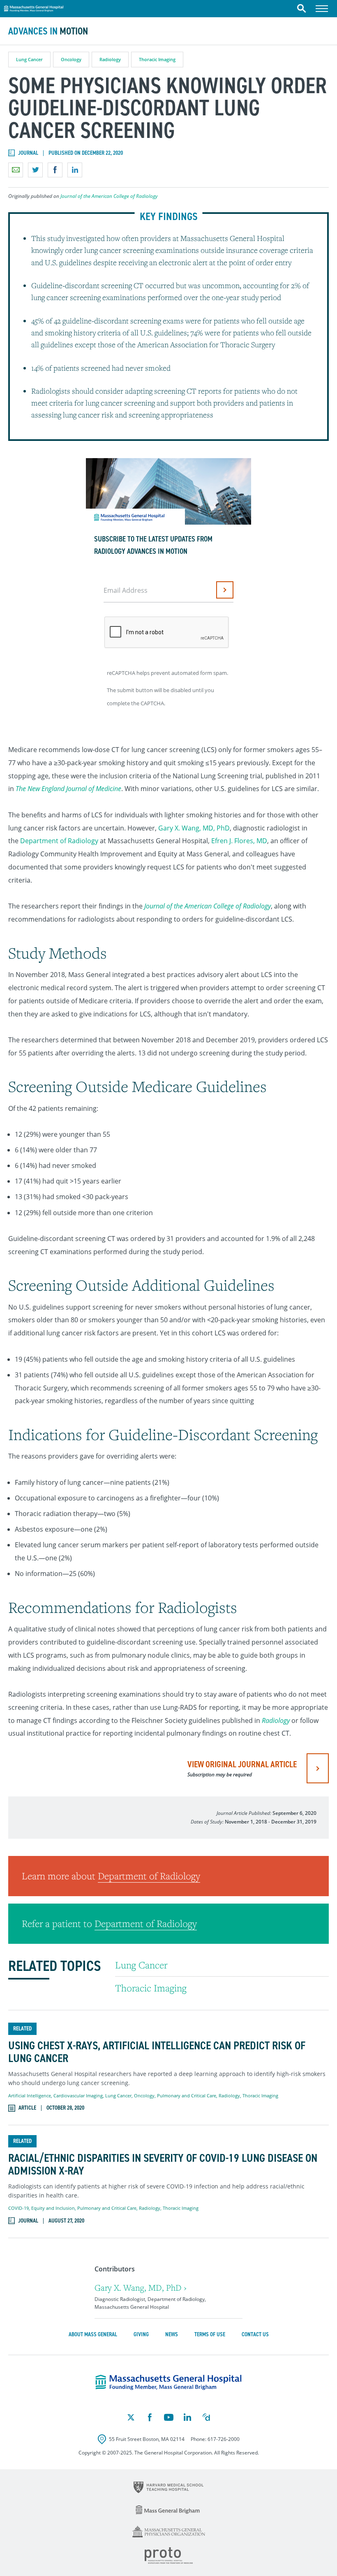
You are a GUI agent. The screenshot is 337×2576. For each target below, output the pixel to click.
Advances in (48, 31)
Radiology (110, 59)
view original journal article (242, 1768)
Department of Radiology (59, 841)
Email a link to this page (16, 170)
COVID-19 (18, 2208)
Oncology (71, 59)
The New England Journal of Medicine (68, 789)
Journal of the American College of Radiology (109, 196)
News (172, 2334)
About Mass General (93, 2334)
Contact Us (255, 2334)
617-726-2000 (224, 2439)
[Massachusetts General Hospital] (168, 2382)
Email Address (126, 590)
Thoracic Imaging (157, 59)
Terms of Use (210, 2334)
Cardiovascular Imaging (78, 2095)
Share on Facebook (55, 170)
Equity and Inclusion (53, 2208)
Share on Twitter (35, 170)
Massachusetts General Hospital (34, 7)
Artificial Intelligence (30, 2095)
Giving (141, 2334)
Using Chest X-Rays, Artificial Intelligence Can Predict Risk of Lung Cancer (157, 2052)
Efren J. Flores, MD (239, 841)
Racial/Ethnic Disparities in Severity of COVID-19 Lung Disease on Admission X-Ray (163, 2165)
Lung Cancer (29, 59)
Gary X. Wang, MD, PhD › (141, 2288)
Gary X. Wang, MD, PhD (194, 828)
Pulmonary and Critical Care (187, 2095)
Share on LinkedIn (75, 170)
